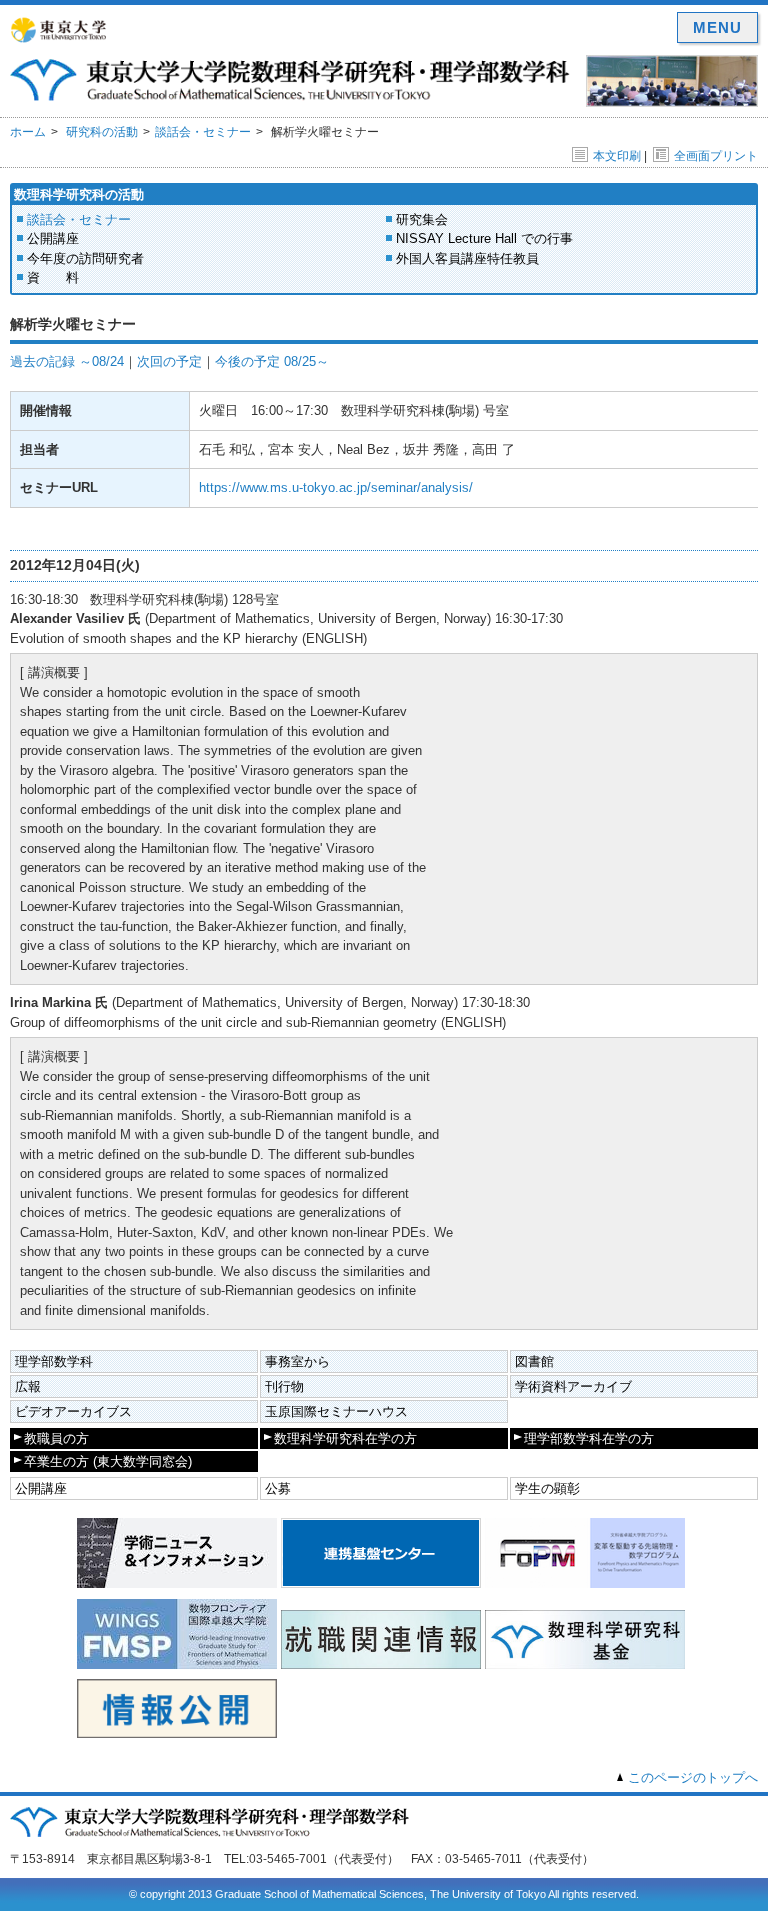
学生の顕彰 (547, 1488)
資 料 (53, 277)
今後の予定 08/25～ (272, 361)
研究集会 (422, 219)
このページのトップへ (693, 1777)
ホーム (28, 132)
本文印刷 (617, 156)
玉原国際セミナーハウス (336, 1411)
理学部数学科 (54, 1361)
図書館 (534, 1361)
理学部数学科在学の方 (589, 1438)
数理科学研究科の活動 (79, 194)
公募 (278, 1488)
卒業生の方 (108, 1461)
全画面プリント (716, 156)
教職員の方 (56, 1438)
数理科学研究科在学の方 (345, 1438)
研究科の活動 (102, 132)
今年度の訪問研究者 (85, 258)
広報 (28, 1386)
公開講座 (53, 238)
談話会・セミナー (203, 132)
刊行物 (284, 1386)
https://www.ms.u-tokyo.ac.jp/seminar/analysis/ (336, 487)
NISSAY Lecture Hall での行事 (484, 238)
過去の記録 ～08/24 (67, 361)
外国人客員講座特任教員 (467, 258)
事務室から (297, 1361)
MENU (717, 27)
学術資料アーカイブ (573, 1386)
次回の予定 (169, 361)
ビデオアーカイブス (73, 1411)
